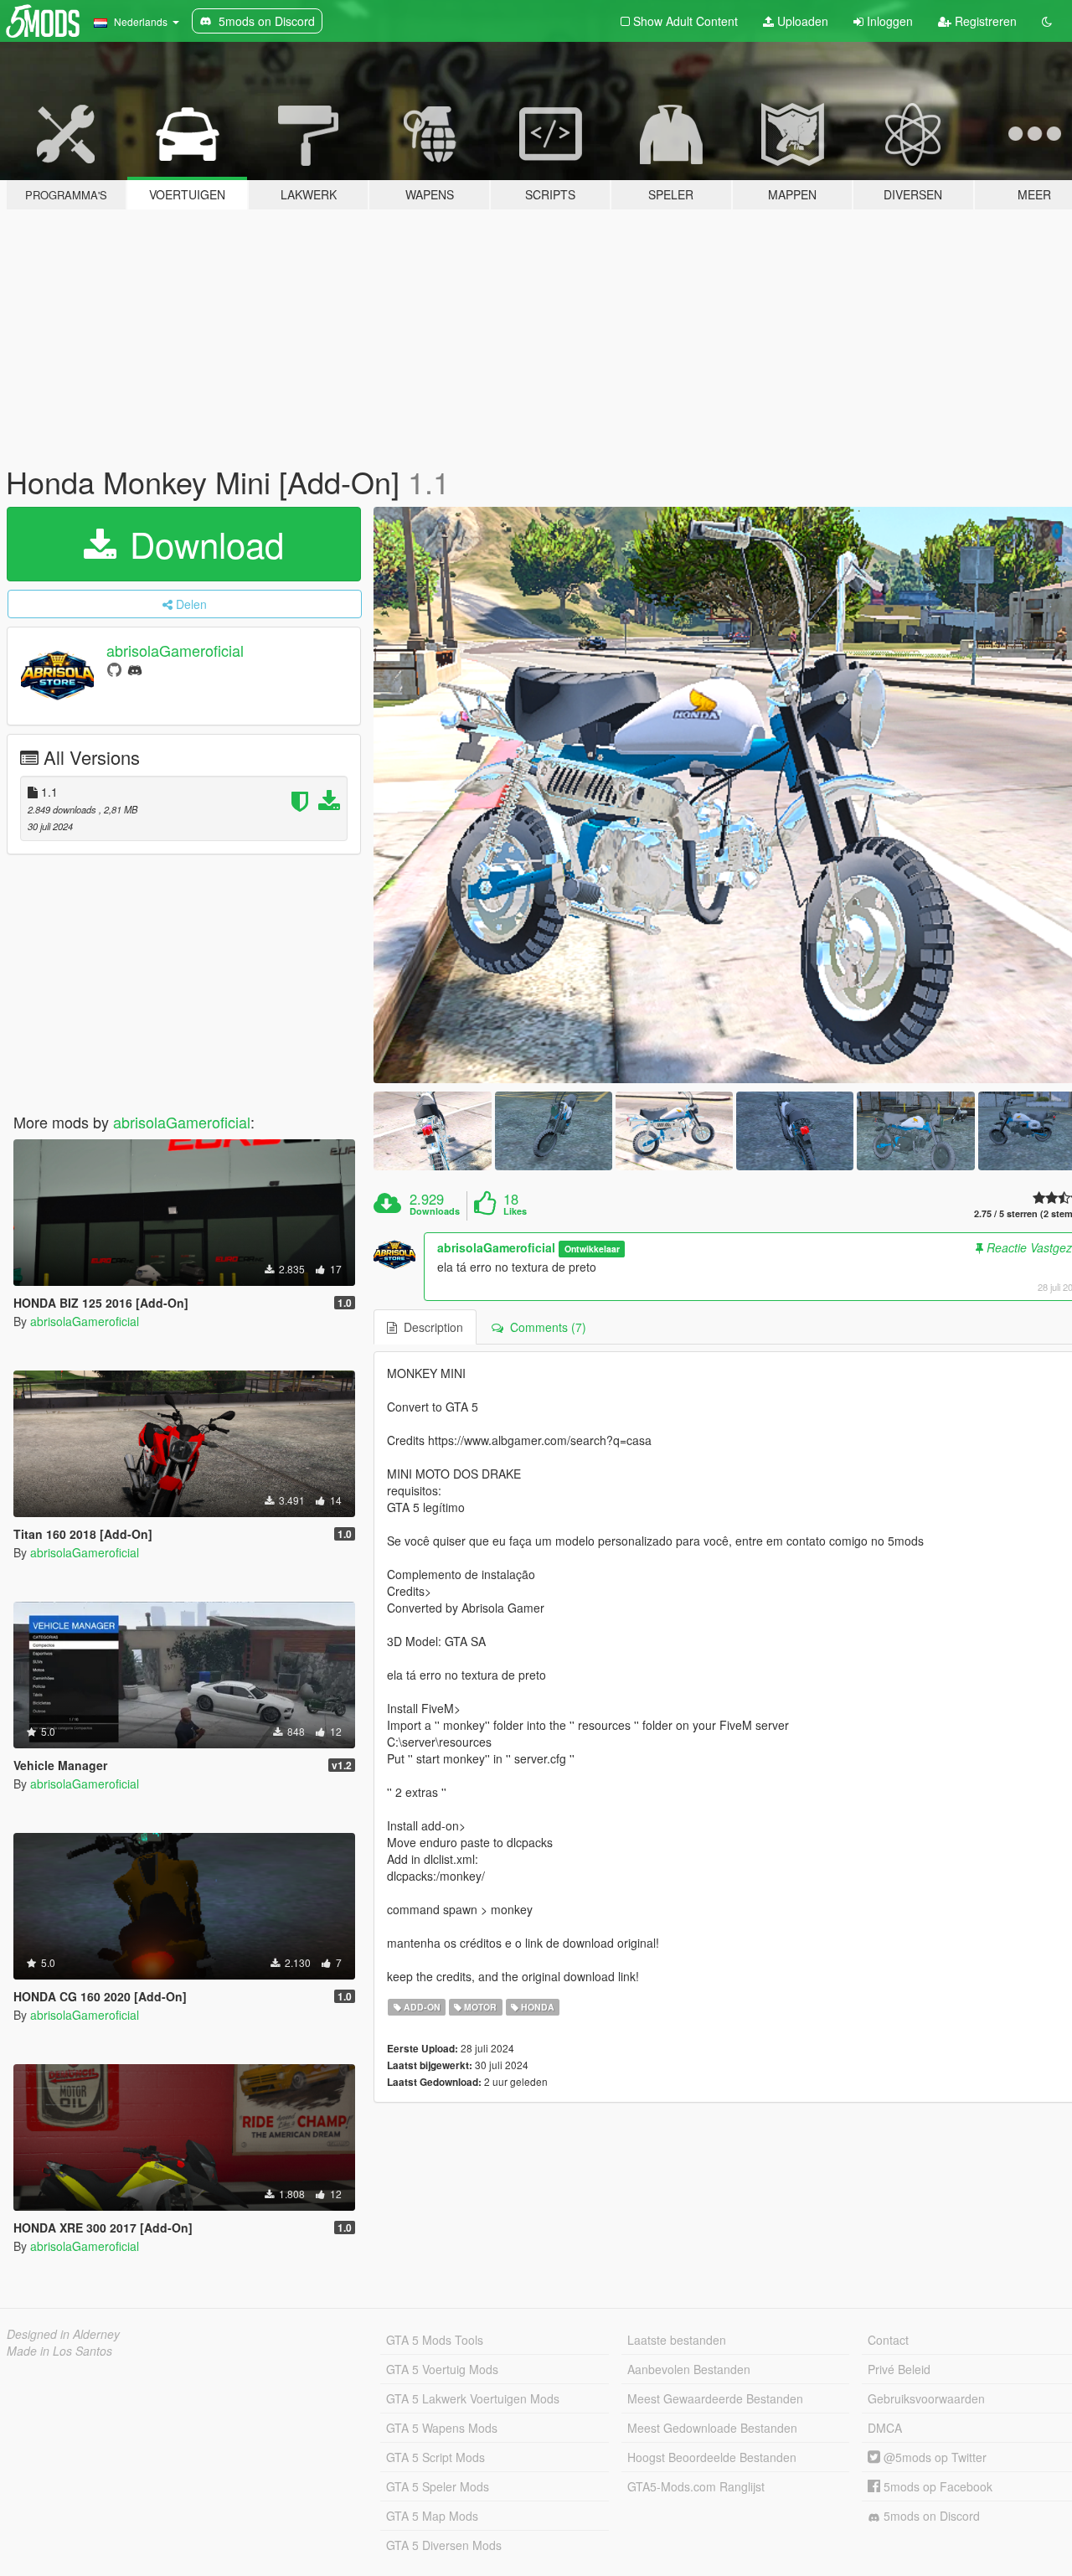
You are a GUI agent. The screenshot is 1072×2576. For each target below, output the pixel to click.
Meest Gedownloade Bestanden (712, 2428)
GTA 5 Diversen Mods (444, 2545)
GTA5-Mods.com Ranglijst (696, 2486)
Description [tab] (430, 1327)
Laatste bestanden (677, 2340)
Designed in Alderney (63, 2334)
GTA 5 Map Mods (432, 2516)
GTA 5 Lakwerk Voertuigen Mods (473, 2398)
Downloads (435, 1211)
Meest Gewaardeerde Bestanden (715, 2398)
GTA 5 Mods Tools (435, 2340)
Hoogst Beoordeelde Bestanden (712, 2457)
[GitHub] (114, 669)
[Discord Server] (135, 669)
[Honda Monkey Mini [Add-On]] (432, 1131)
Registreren (984, 21)
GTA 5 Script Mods (435, 2457)
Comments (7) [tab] (545, 1327)
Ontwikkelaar (592, 1249)
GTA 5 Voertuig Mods (442, 2369)
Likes (515, 1211)
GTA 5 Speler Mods (438, 2486)
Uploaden (801, 21)
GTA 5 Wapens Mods (442, 2428)
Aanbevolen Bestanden (689, 2369)
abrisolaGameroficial (175, 650)
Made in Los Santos (59, 2351)
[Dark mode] (1047, 21)
